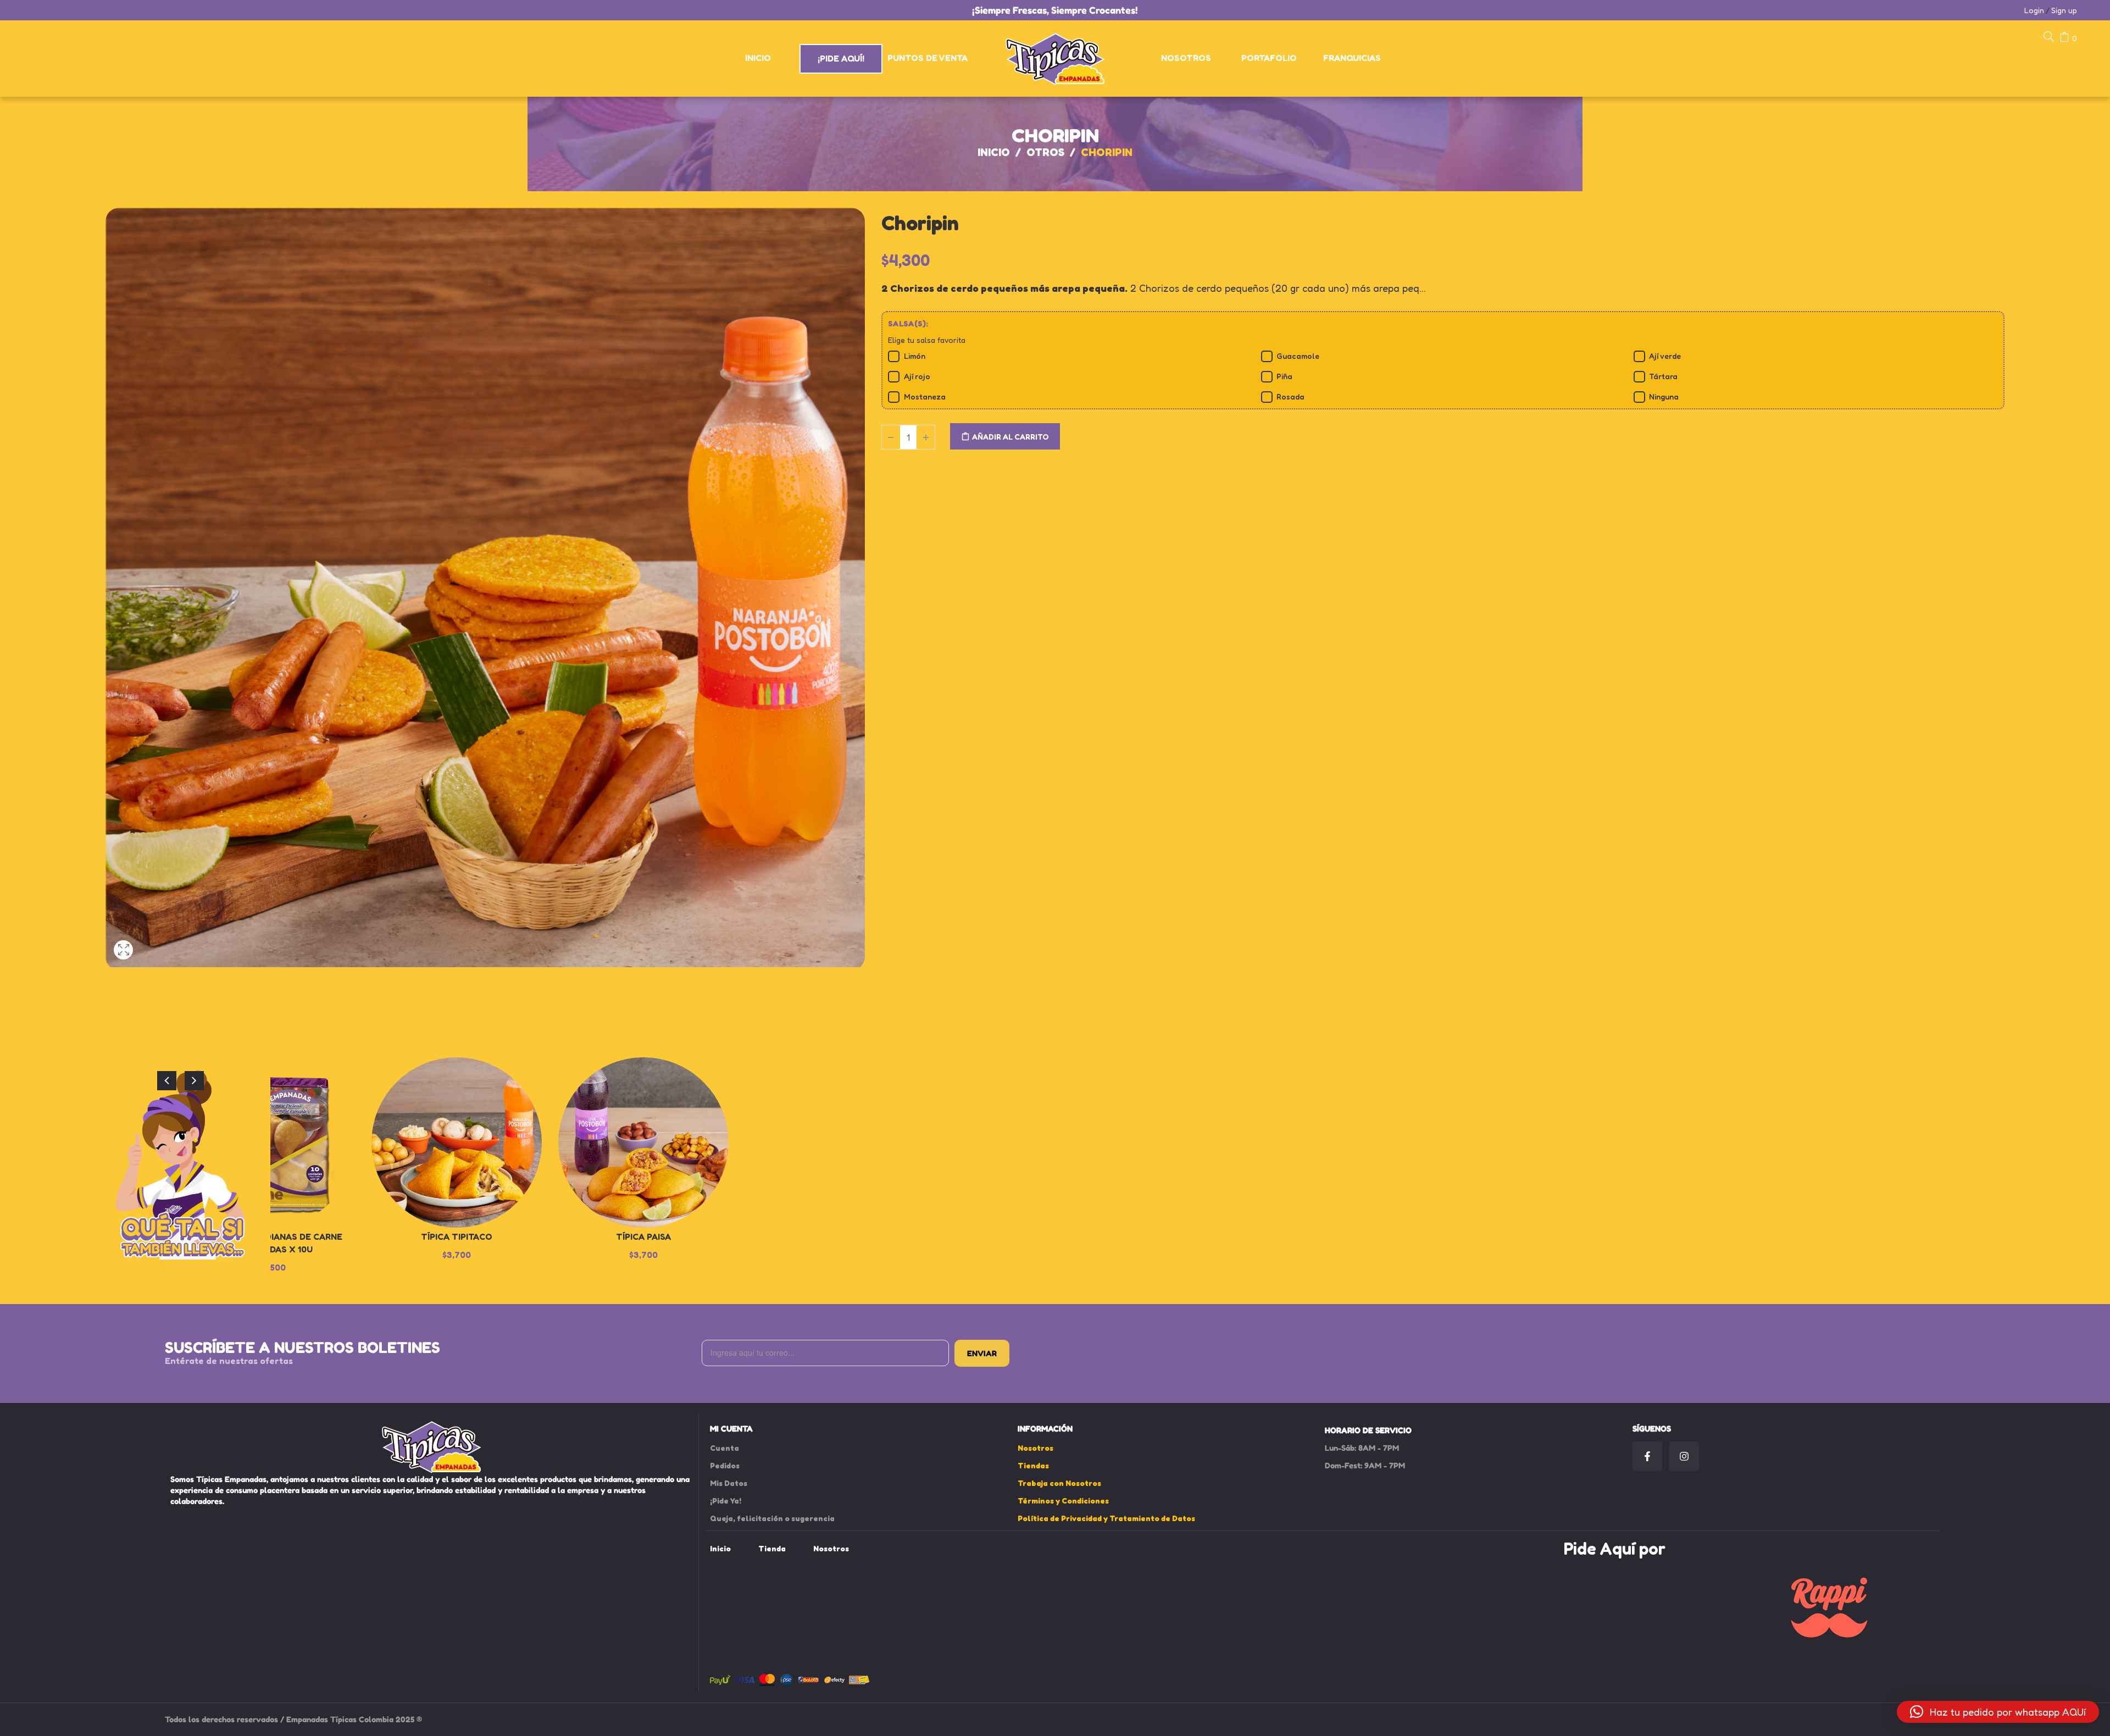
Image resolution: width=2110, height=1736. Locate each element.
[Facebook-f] (1647, 1456)
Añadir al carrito (1010, 437)
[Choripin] (123, 963)
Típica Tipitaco (457, 1236)
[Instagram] (1684, 1456)
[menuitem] (759, 58)
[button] (1998, 1712)
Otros (1045, 152)
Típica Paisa (643, 1236)
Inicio (994, 152)
